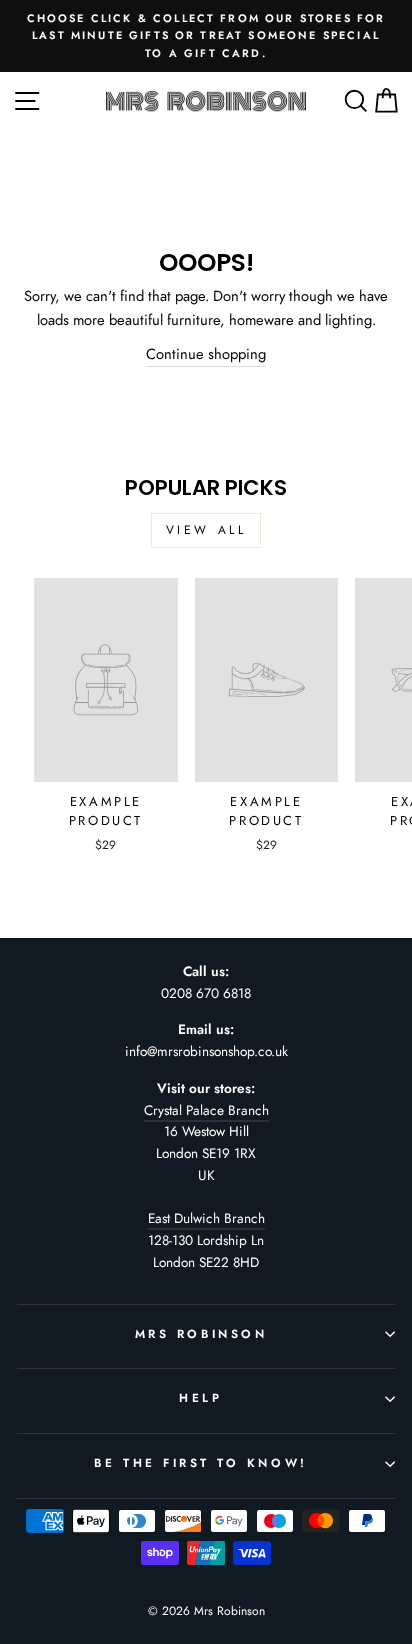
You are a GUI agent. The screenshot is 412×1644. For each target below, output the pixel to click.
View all (206, 530)
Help (200, 1397)
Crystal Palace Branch (206, 1110)
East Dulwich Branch (206, 1218)
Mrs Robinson (201, 1333)
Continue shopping (206, 354)
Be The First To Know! (200, 1462)
